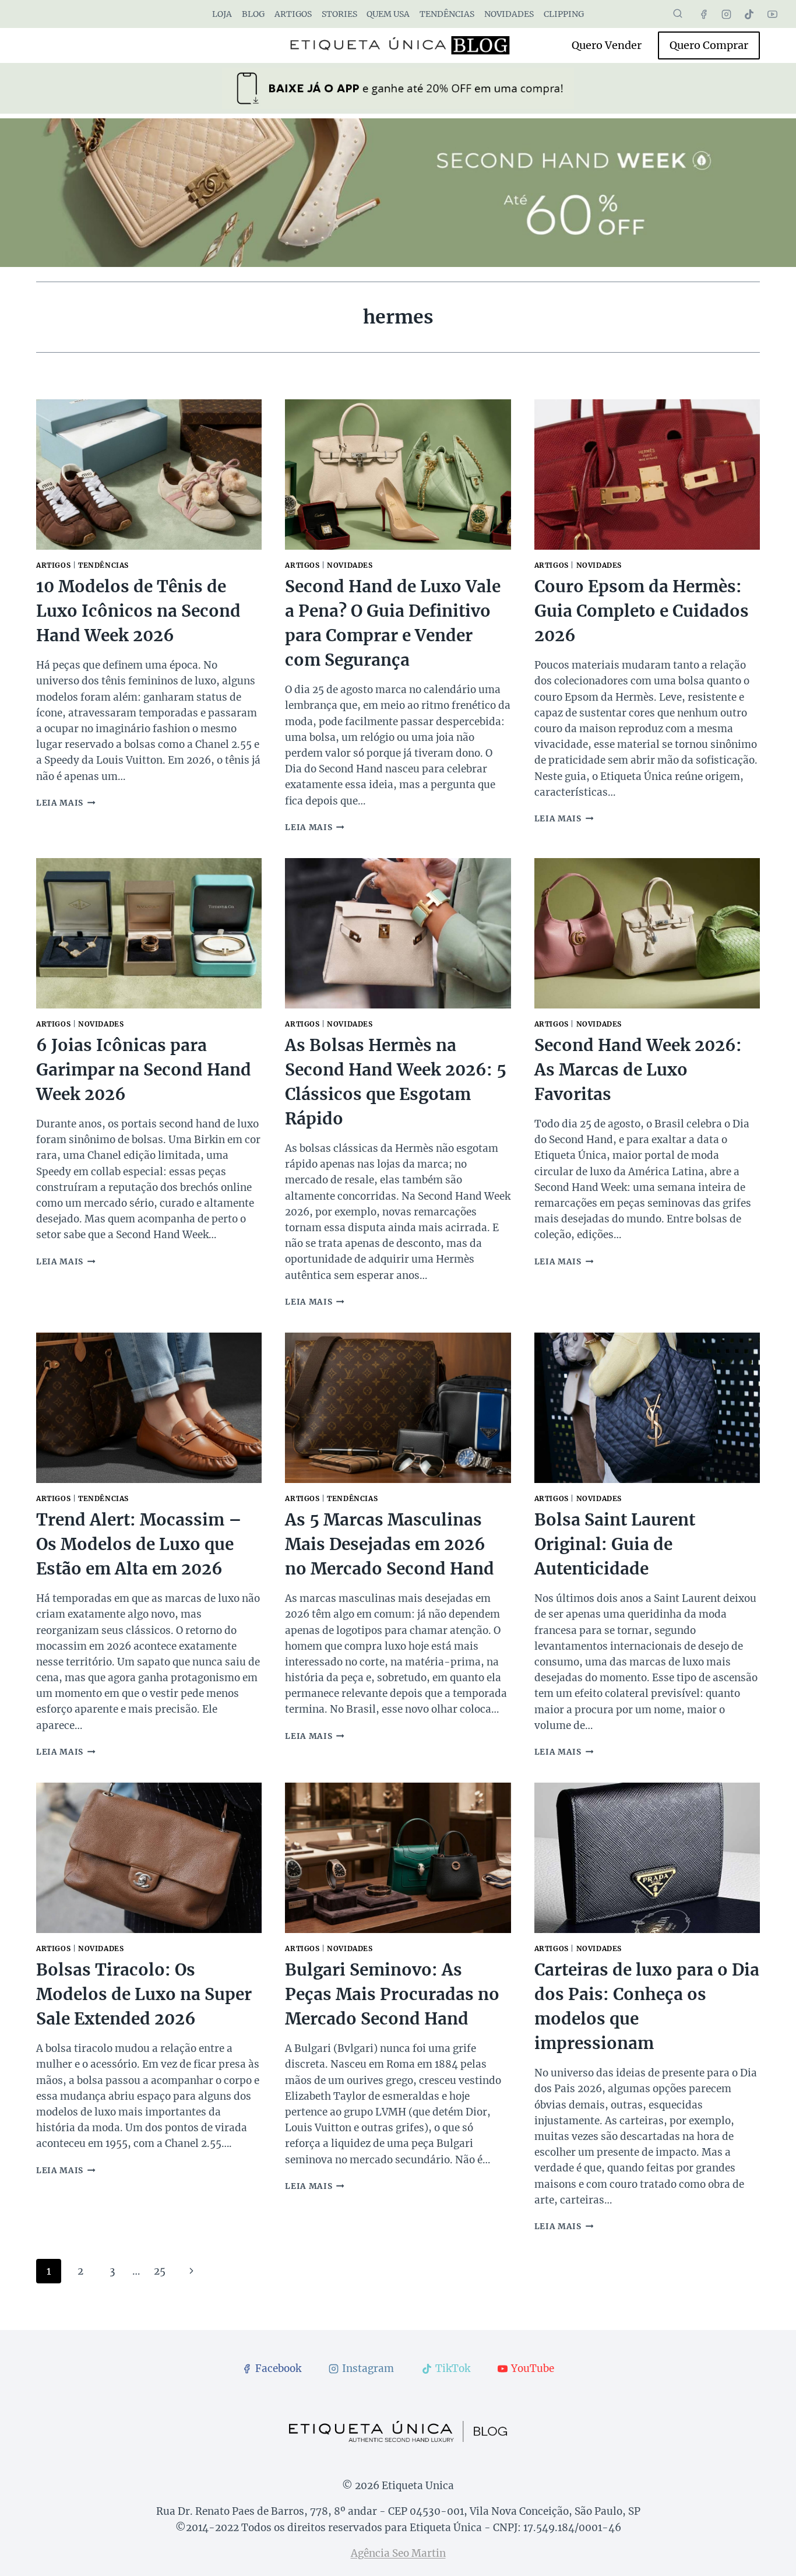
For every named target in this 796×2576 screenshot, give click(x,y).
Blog (253, 14)
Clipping (564, 14)
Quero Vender (607, 45)
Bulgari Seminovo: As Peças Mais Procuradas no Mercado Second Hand (392, 1994)
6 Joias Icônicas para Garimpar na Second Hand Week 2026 (144, 1070)
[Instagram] (727, 14)
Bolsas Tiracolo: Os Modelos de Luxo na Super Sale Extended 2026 (144, 1994)
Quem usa (388, 14)
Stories (339, 14)
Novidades (509, 14)
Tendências (447, 14)
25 (160, 2271)
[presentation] (149, 475)
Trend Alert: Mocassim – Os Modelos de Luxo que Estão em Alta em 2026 (139, 1544)
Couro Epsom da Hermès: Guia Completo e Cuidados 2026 (642, 611)
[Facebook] (704, 14)
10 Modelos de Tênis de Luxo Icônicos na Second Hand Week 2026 (138, 611)
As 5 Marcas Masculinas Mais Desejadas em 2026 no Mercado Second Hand (390, 1544)
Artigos (293, 14)
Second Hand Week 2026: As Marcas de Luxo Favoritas (638, 1070)
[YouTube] (772, 14)
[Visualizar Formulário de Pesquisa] (678, 14)
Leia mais (66, 803)
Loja (222, 14)
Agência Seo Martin (398, 2553)
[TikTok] (749, 14)
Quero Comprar (709, 45)
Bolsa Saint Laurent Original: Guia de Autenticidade (615, 1544)
